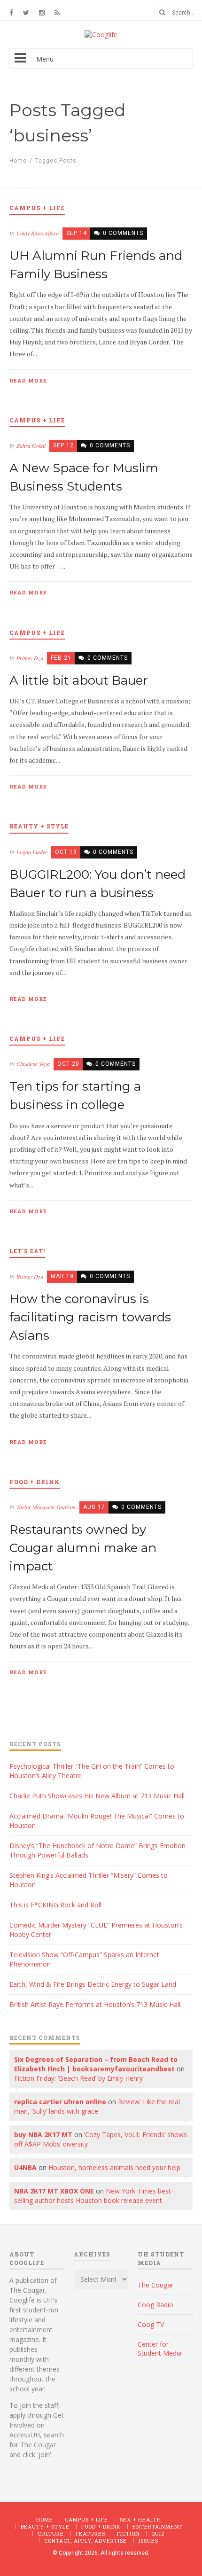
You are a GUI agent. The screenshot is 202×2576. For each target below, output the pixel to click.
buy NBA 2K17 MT (43, 2135)
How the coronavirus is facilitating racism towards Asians (90, 1317)
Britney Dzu (30, 658)
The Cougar (155, 2285)
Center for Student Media (160, 2349)
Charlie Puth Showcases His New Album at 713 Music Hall (97, 1796)
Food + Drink (101, 2526)
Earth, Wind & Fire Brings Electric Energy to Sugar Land (93, 1984)
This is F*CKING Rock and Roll (55, 1905)
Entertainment (157, 2526)
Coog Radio (155, 2305)
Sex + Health (140, 2519)
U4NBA (25, 2167)
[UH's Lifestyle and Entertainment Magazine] (101, 35)
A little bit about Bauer (79, 680)
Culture (51, 2533)
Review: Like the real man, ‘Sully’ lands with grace (97, 2106)
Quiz (158, 2533)
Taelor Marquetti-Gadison (46, 1507)
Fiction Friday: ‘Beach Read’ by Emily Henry (78, 2078)
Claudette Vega (33, 1064)
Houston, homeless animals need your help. (115, 2167)
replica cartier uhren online (60, 2102)
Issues (148, 2541)
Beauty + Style (45, 2526)
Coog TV (151, 2324)
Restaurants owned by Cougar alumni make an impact (83, 1548)
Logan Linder (32, 852)
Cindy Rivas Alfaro (38, 233)
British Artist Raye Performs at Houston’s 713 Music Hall (95, 2004)
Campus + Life (86, 2519)
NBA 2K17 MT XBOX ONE (54, 2191)
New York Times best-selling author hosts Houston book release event (94, 2196)
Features (90, 2533)
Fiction (128, 2533)
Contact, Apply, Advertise (85, 2541)
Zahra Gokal (31, 445)
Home (18, 161)
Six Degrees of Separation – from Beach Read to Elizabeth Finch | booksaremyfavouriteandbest (96, 2064)
